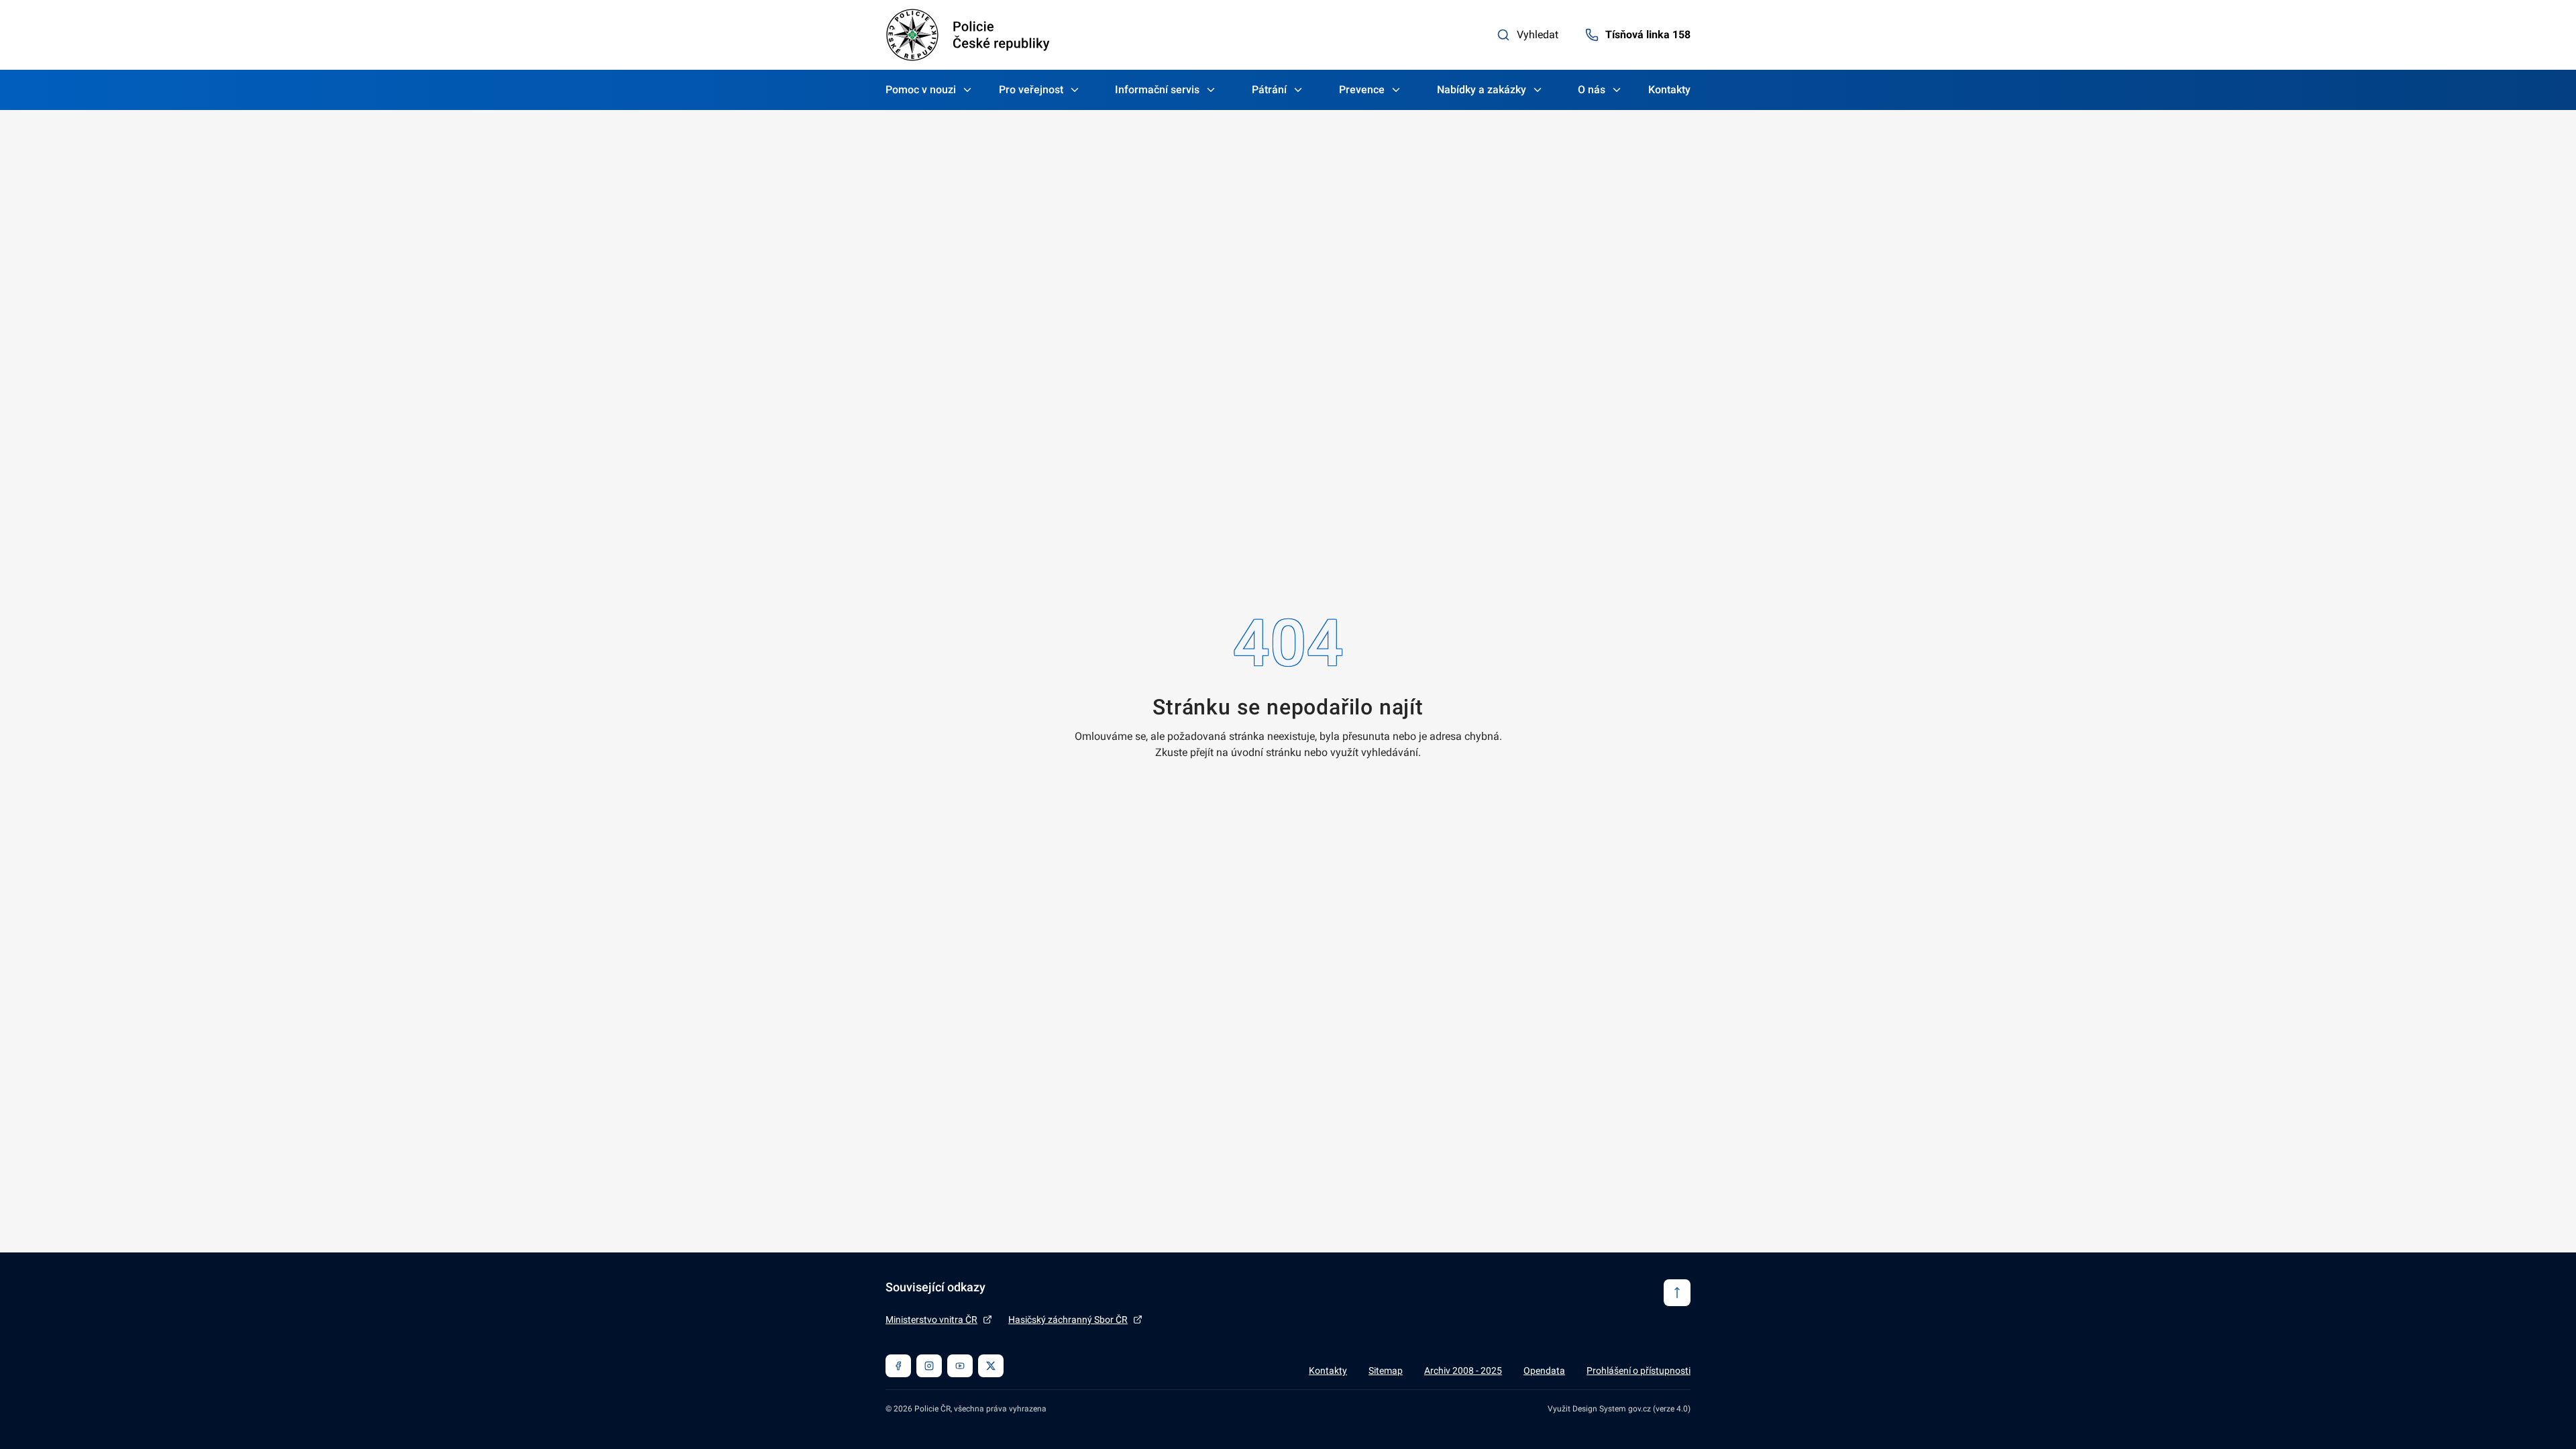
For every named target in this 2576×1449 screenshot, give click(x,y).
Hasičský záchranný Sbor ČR (1068, 1320)
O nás (1592, 90)
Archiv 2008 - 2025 (1463, 1371)
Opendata (1544, 1371)
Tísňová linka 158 (1648, 35)
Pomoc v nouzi (921, 90)
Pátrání (1269, 90)
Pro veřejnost (1031, 90)
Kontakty (1669, 90)
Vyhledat (1538, 35)
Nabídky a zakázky (1482, 90)
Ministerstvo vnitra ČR (931, 1320)
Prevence (1362, 90)
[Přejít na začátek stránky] (1677, 1293)
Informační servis (1157, 90)
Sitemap (1386, 1371)
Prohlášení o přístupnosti (1639, 1371)
